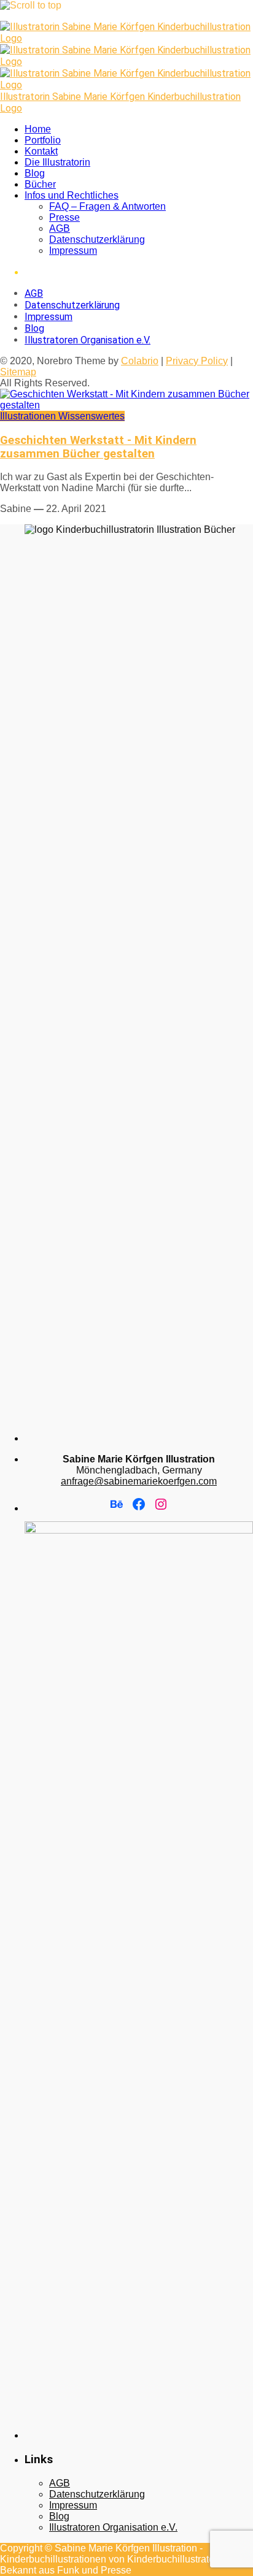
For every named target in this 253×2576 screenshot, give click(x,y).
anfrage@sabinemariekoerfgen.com (139, 1481)
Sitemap (18, 372)
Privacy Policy (197, 361)
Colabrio (140, 361)
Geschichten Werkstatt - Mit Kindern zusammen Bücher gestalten (98, 447)
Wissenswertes (91, 416)
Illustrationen (29, 416)
